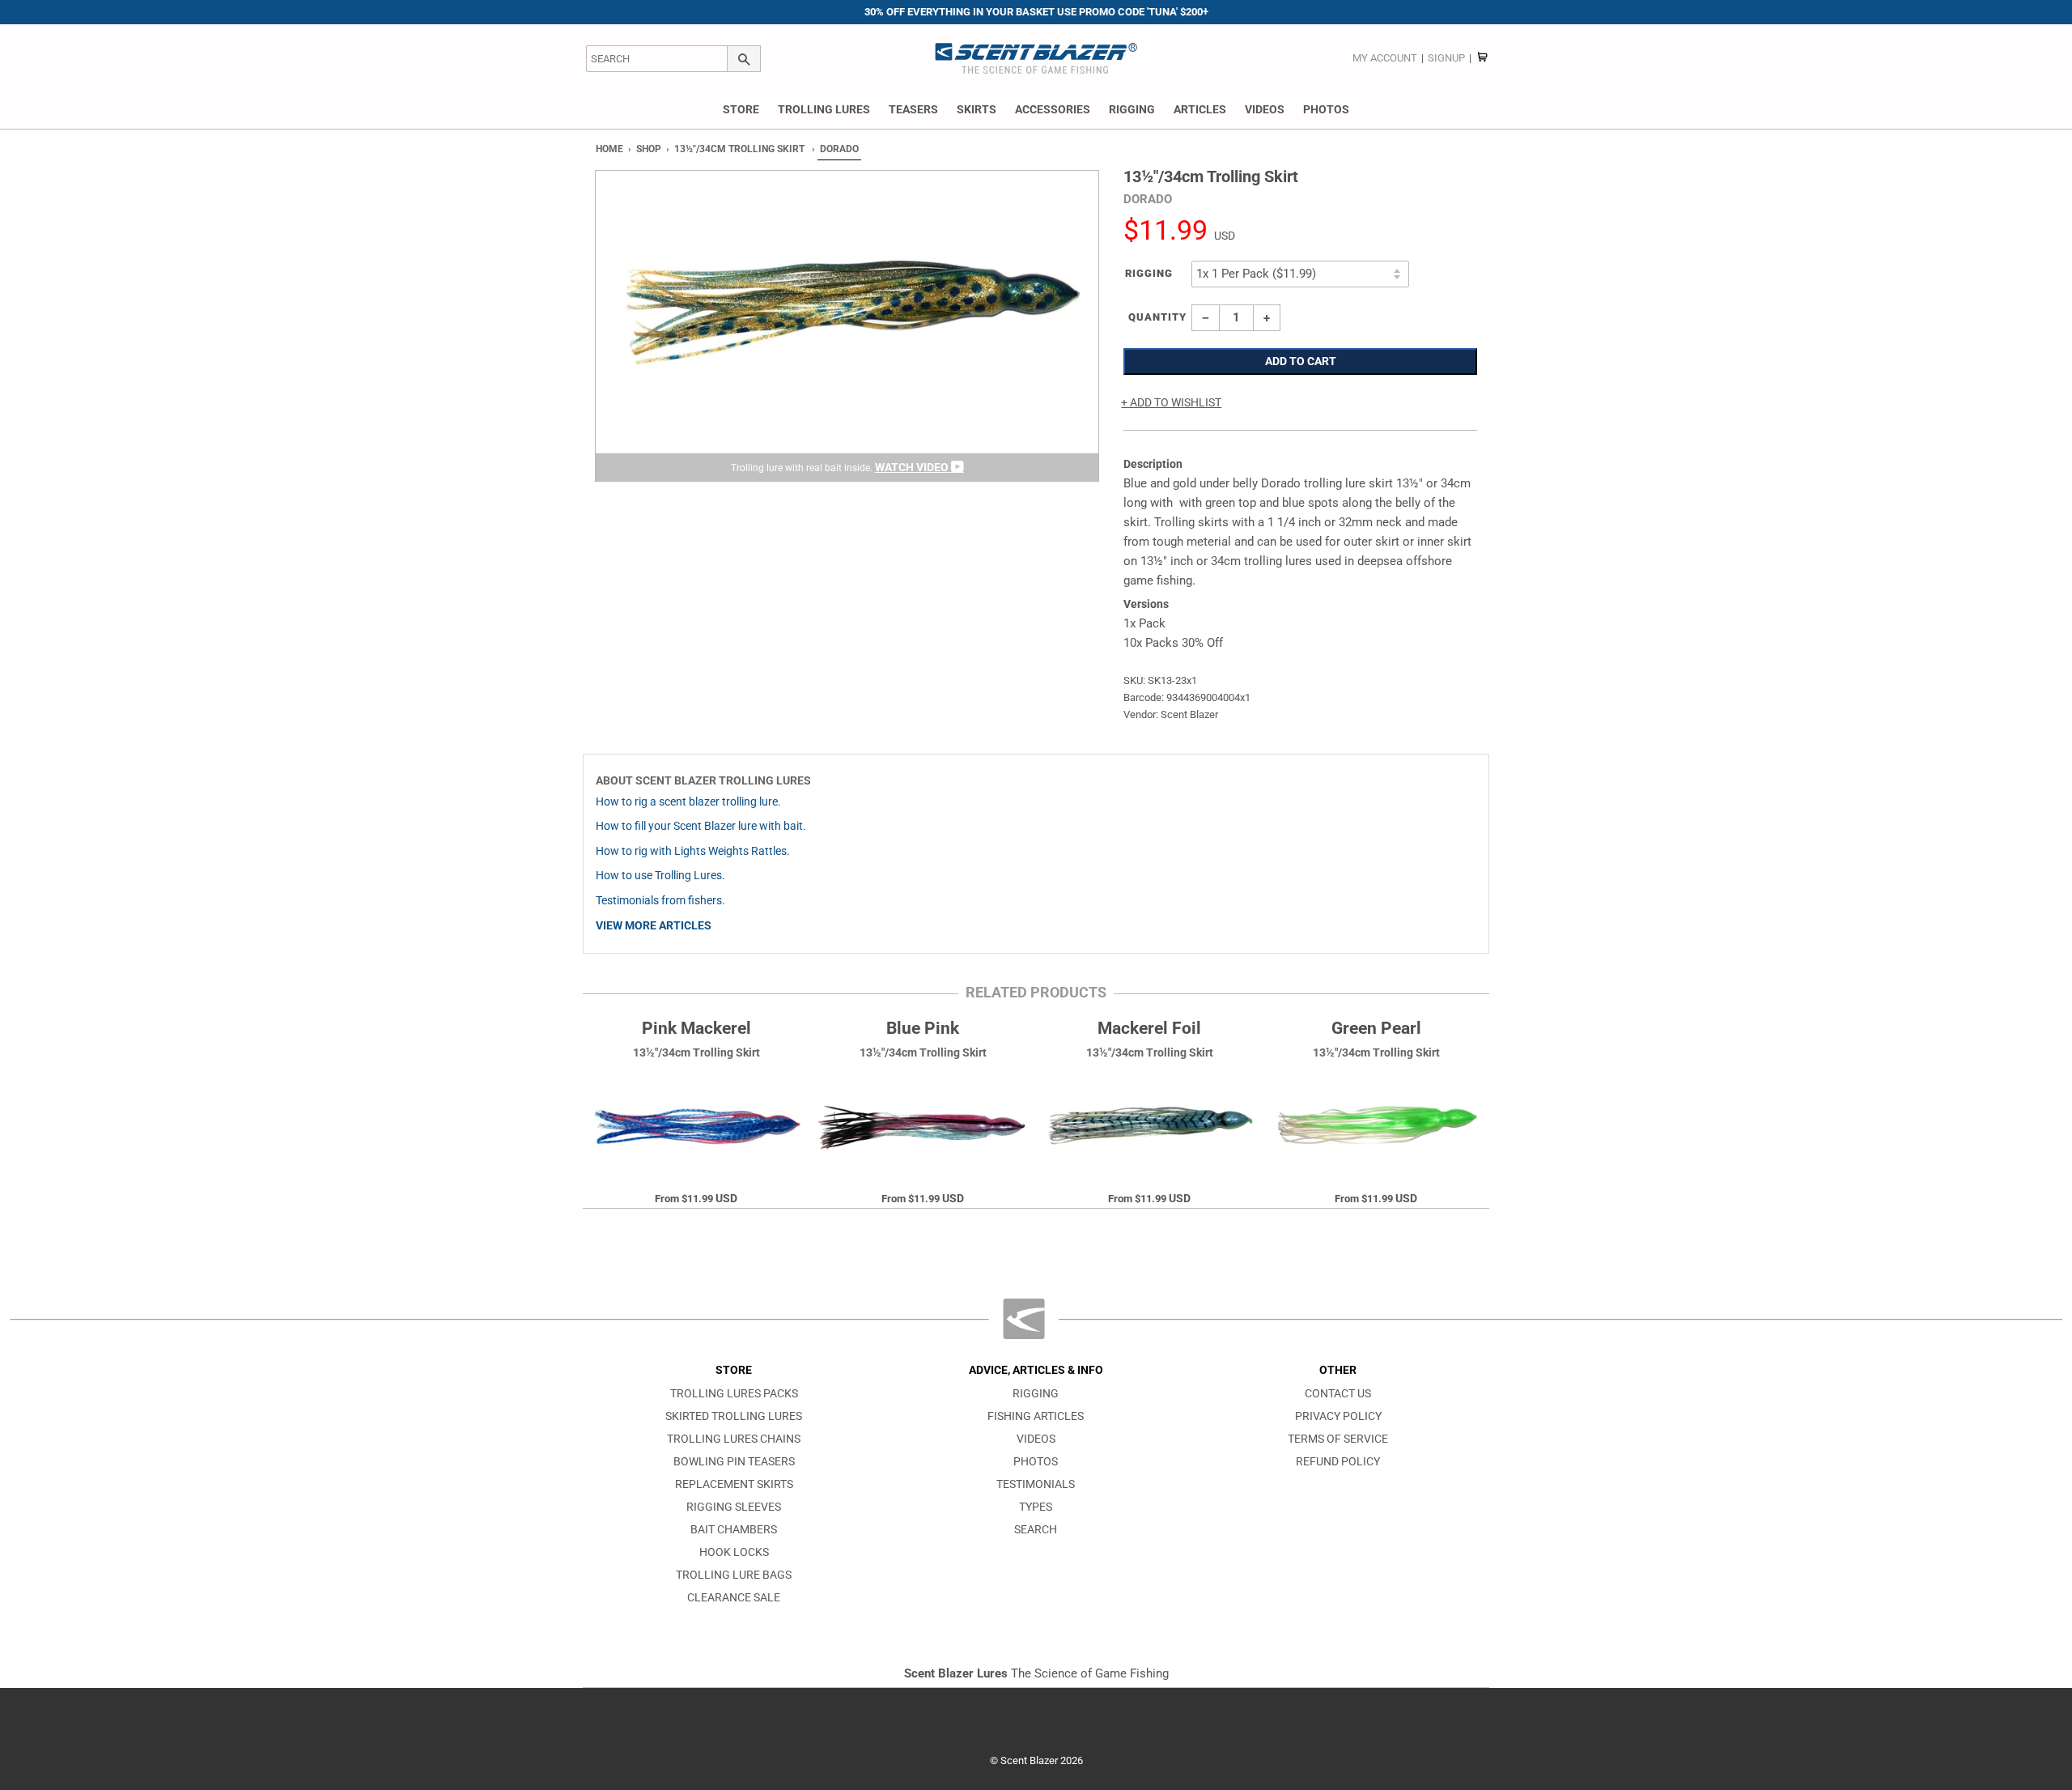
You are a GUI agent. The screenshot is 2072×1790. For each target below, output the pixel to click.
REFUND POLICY (1338, 1462)
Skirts (977, 109)
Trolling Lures (824, 109)
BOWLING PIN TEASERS (734, 1462)
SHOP (649, 149)
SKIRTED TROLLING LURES (734, 1416)
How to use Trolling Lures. (660, 876)
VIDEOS (1036, 1439)
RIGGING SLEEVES (734, 1507)
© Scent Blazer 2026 (1036, 1760)
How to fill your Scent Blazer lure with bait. (701, 826)
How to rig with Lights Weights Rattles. (693, 851)
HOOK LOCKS (734, 1552)
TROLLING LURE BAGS (734, 1575)
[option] (847, 326)
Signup (1446, 58)
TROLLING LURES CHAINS (734, 1439)
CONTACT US (1338, 1394)
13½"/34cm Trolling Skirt (739, 149)
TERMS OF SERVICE (1338, 1439)
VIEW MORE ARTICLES (654, 926)
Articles (1200, 109)
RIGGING (1036, 1394)
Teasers (913, 109)
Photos (1326, 109)
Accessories (1053, 109)
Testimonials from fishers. (660, 901)
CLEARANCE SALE (734, 1598)
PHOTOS (1036, 1462)
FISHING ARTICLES (1036, 1416)
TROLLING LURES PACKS (734, 1394)
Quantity (1157, 317)
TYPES (1036, 1507)
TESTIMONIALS (1036, 1484)
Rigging (1132, 109)
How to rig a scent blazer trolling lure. (688, 802)
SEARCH (1036, 1530)
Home (609, 149)
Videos (1265, 109)
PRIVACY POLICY (1338, 1416)
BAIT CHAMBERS (734, 1530)
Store (741, 109)
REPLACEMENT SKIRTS (734, 1484)
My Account (1385, 58)
